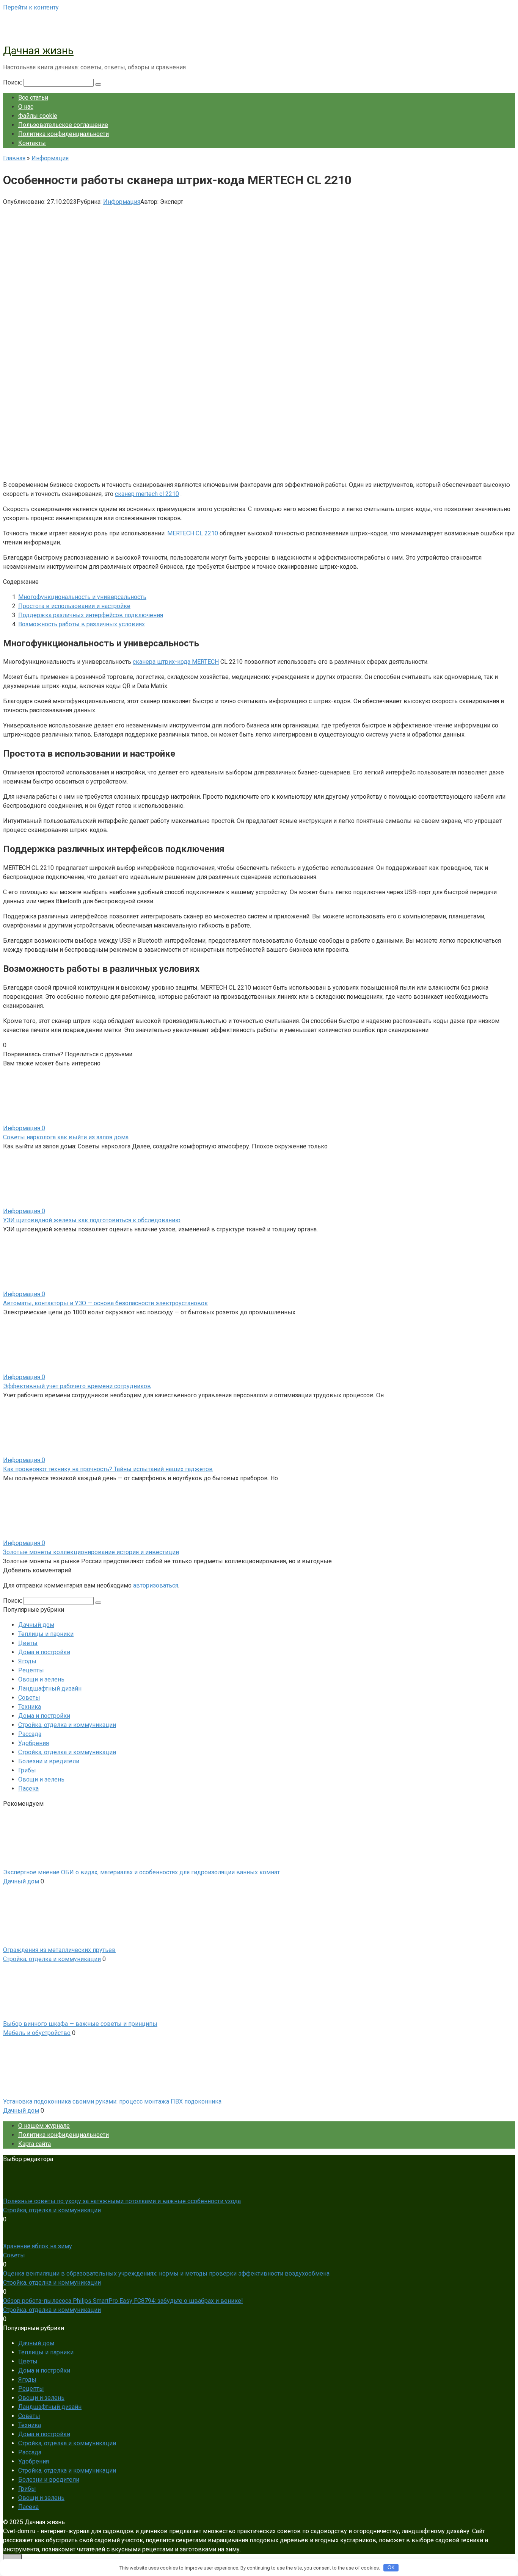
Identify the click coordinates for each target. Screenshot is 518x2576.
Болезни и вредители (49, 1761)
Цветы (28, 1643)
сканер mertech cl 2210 (147, 494)
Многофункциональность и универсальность (82, 597)
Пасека (28, 1788)
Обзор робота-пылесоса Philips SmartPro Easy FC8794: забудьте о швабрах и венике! (123, 2301)
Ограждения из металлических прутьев (59, 1950)
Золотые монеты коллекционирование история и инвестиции (91, 1552)
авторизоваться (156, 1585)
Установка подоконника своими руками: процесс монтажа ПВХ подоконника (112, 2101)
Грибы (27, 1770)
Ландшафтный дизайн (50, 1688)
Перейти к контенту (31, 7)
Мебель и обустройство (37, 2033)
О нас (26, 107)
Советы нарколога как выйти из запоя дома (66, 1137)
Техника (30, 1707)
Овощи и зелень (41, 1679)
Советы (29, 1698)
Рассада (30, 1734)
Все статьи (33, 98)
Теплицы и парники (46, 1634)
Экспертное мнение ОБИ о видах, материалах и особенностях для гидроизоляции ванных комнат (141, 1872)
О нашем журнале (44, 2126)
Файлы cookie (38, 116)
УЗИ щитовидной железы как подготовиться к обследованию (92, 1220)
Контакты (32, 143)
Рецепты (31, 1670)
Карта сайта (35, 2144)
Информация (122, 202)
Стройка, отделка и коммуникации (67, 1725)
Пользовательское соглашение (63, 125)
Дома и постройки (44, 1652)
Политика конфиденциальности (64, 134)
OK (391, 2567)
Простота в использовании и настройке (74, 606)
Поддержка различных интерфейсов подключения (91, 615)
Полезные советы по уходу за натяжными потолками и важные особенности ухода (122, 2201)
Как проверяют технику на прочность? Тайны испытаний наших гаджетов (108, 1469)
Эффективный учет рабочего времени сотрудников (77, 1386)
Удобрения (34, 1743)
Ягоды (27, 1661)
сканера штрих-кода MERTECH (176, 662)
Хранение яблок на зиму (38, 2246)
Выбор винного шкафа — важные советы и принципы (80, 2024)
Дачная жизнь (38, 51)
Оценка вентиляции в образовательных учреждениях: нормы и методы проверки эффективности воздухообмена (166, 2273)
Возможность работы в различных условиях (82, 624)
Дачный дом (36, 1625)
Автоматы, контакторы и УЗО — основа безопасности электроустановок (105, 1303)
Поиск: (13, 82)
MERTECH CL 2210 (193, 533)
